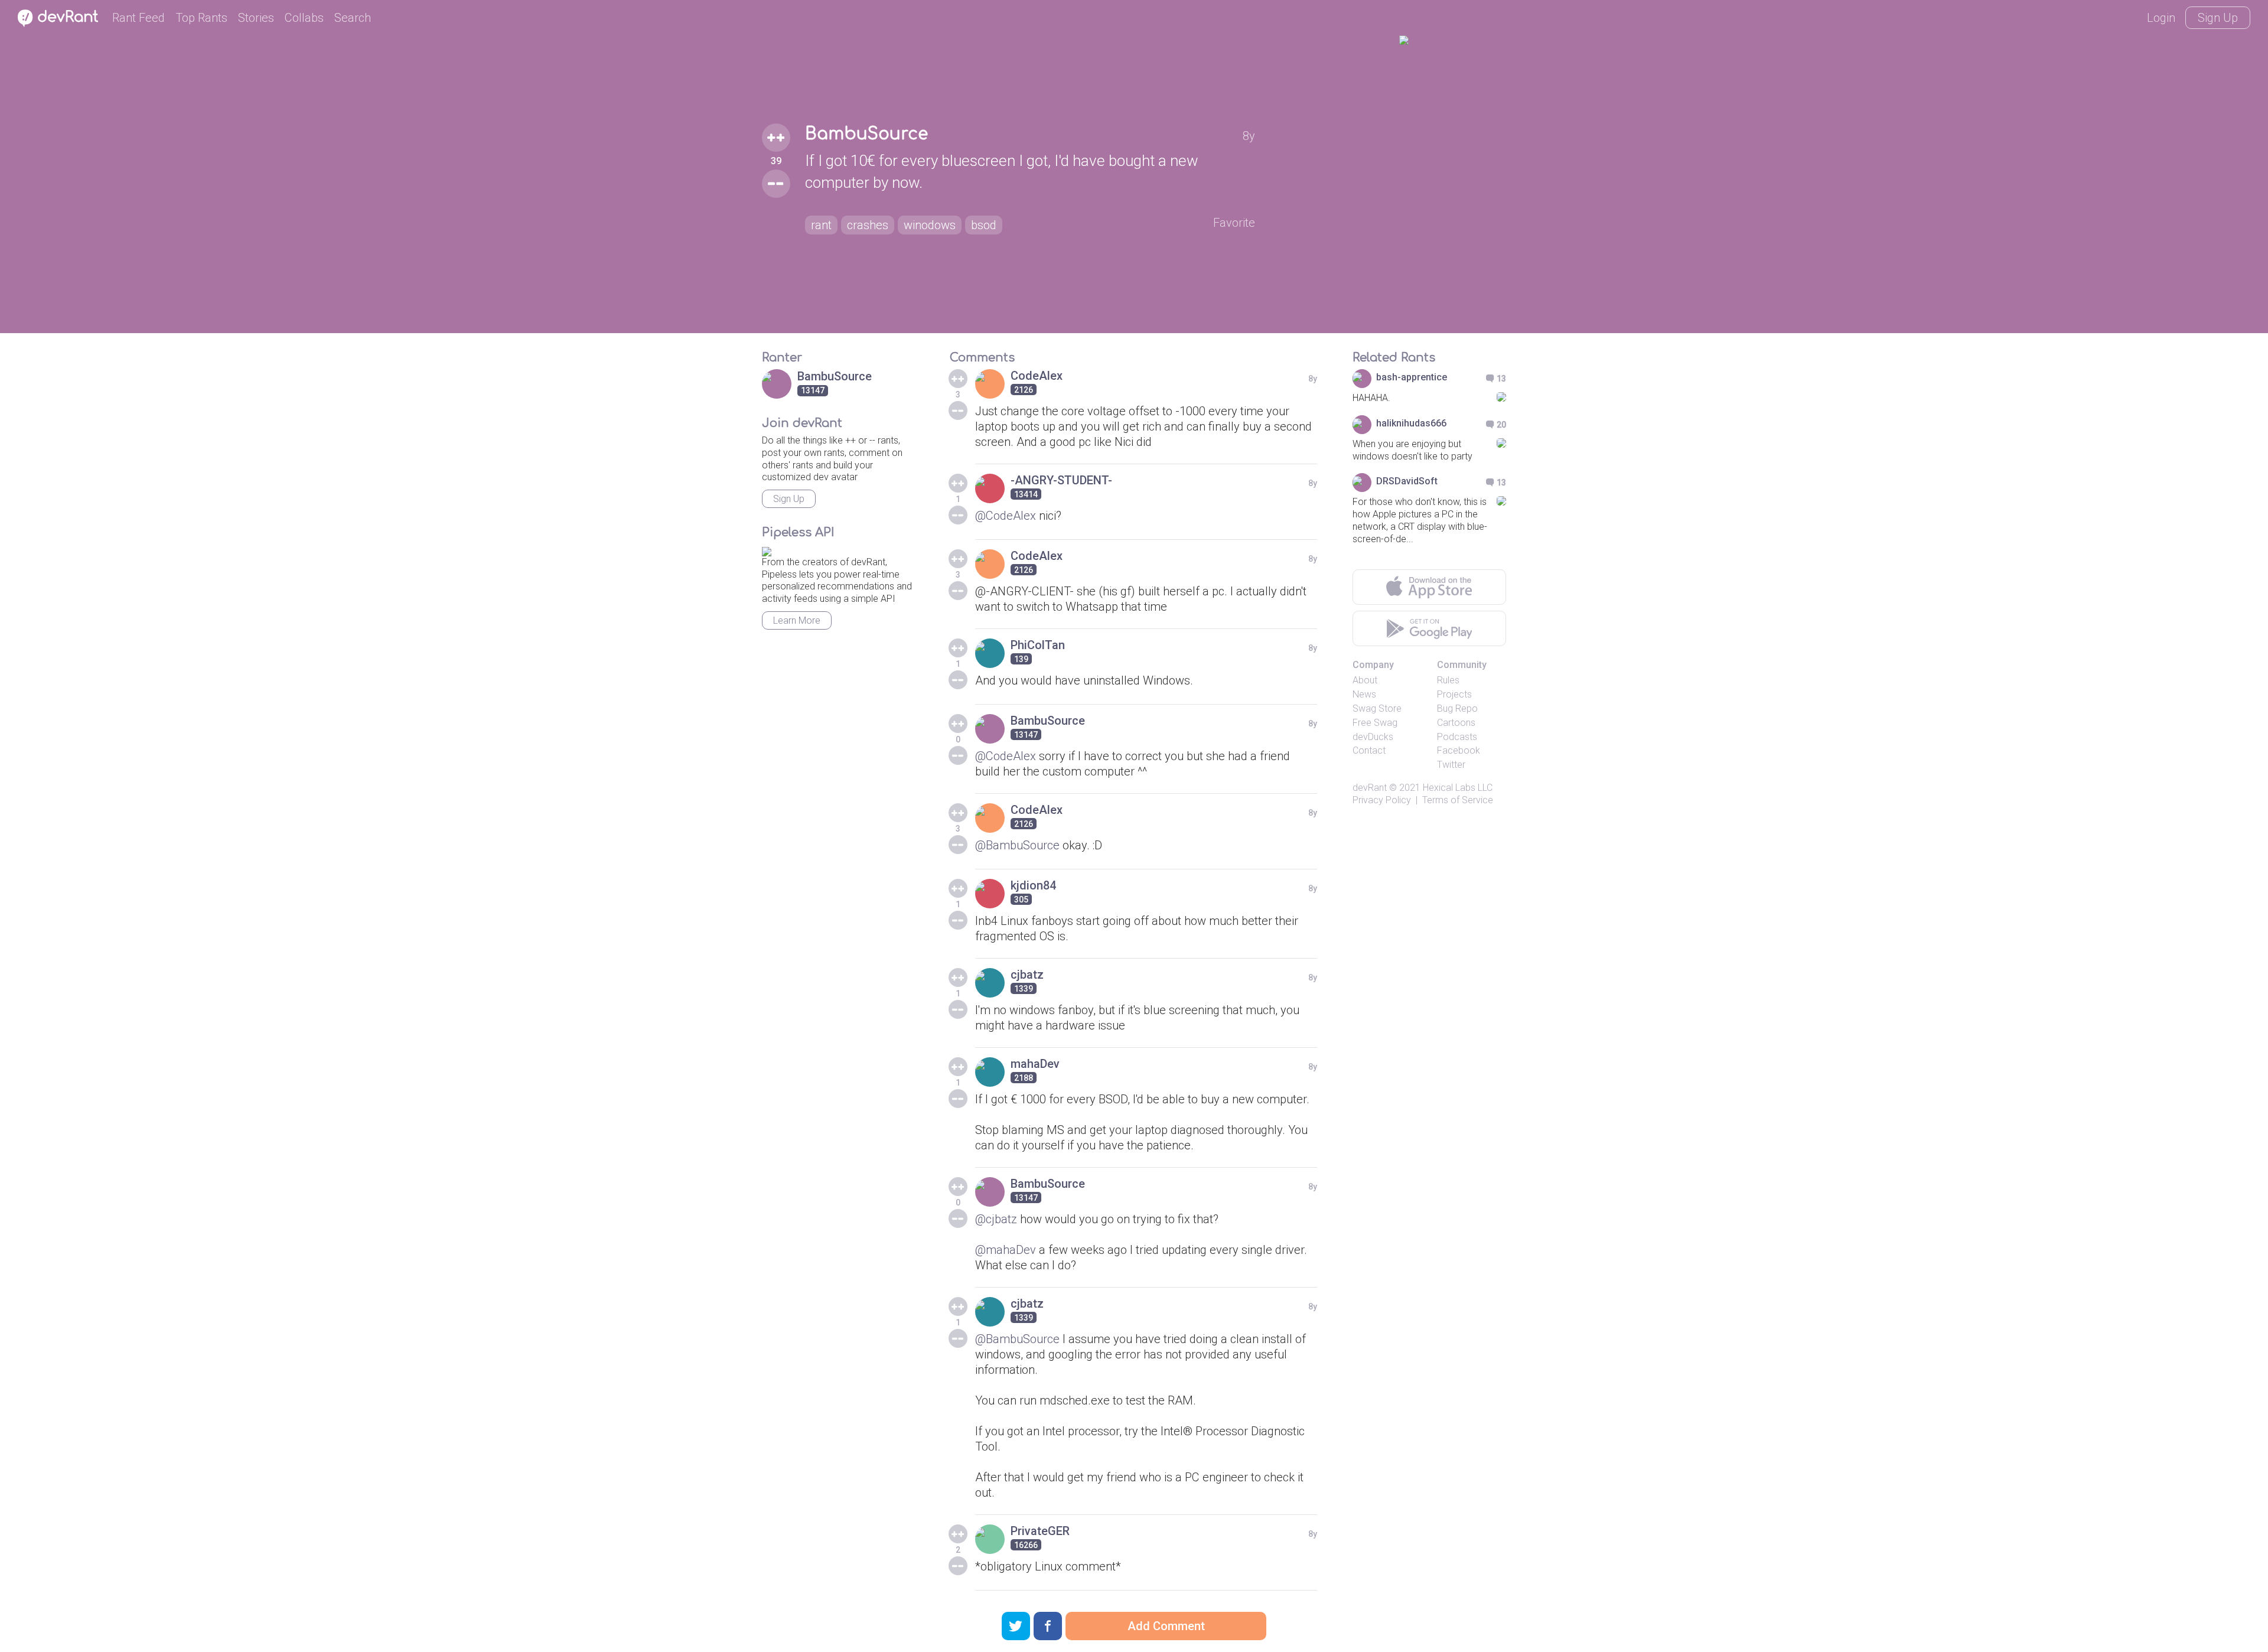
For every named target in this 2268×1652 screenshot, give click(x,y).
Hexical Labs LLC (1458, 788)
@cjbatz (996, 1219)
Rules (1448, 680)
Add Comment (1166, 1626)
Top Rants (201, 18)
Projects (1454, 694)
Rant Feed (139, 18)
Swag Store (1377, 708)
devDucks (1373, 737)
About (1365, 680)
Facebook (1459, 750)
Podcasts (1457, 737)
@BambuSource (1017, 845)
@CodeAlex (1006, 516)
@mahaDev (1006, 1250)
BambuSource (866, 134)
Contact (1369, 750)
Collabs (304, 18)
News (1364, 694)
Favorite (1234, 223)
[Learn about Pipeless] (767, 550)
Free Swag (1375, 723)
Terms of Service (1458, 800)
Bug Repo (1457, 708)
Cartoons (1456, 723)
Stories (256, 18)
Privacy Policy (1382, 800)
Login (2161, 18)
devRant (1370, 788)
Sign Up (2218, 18)
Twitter (1451, 765)
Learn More (797, 620)
